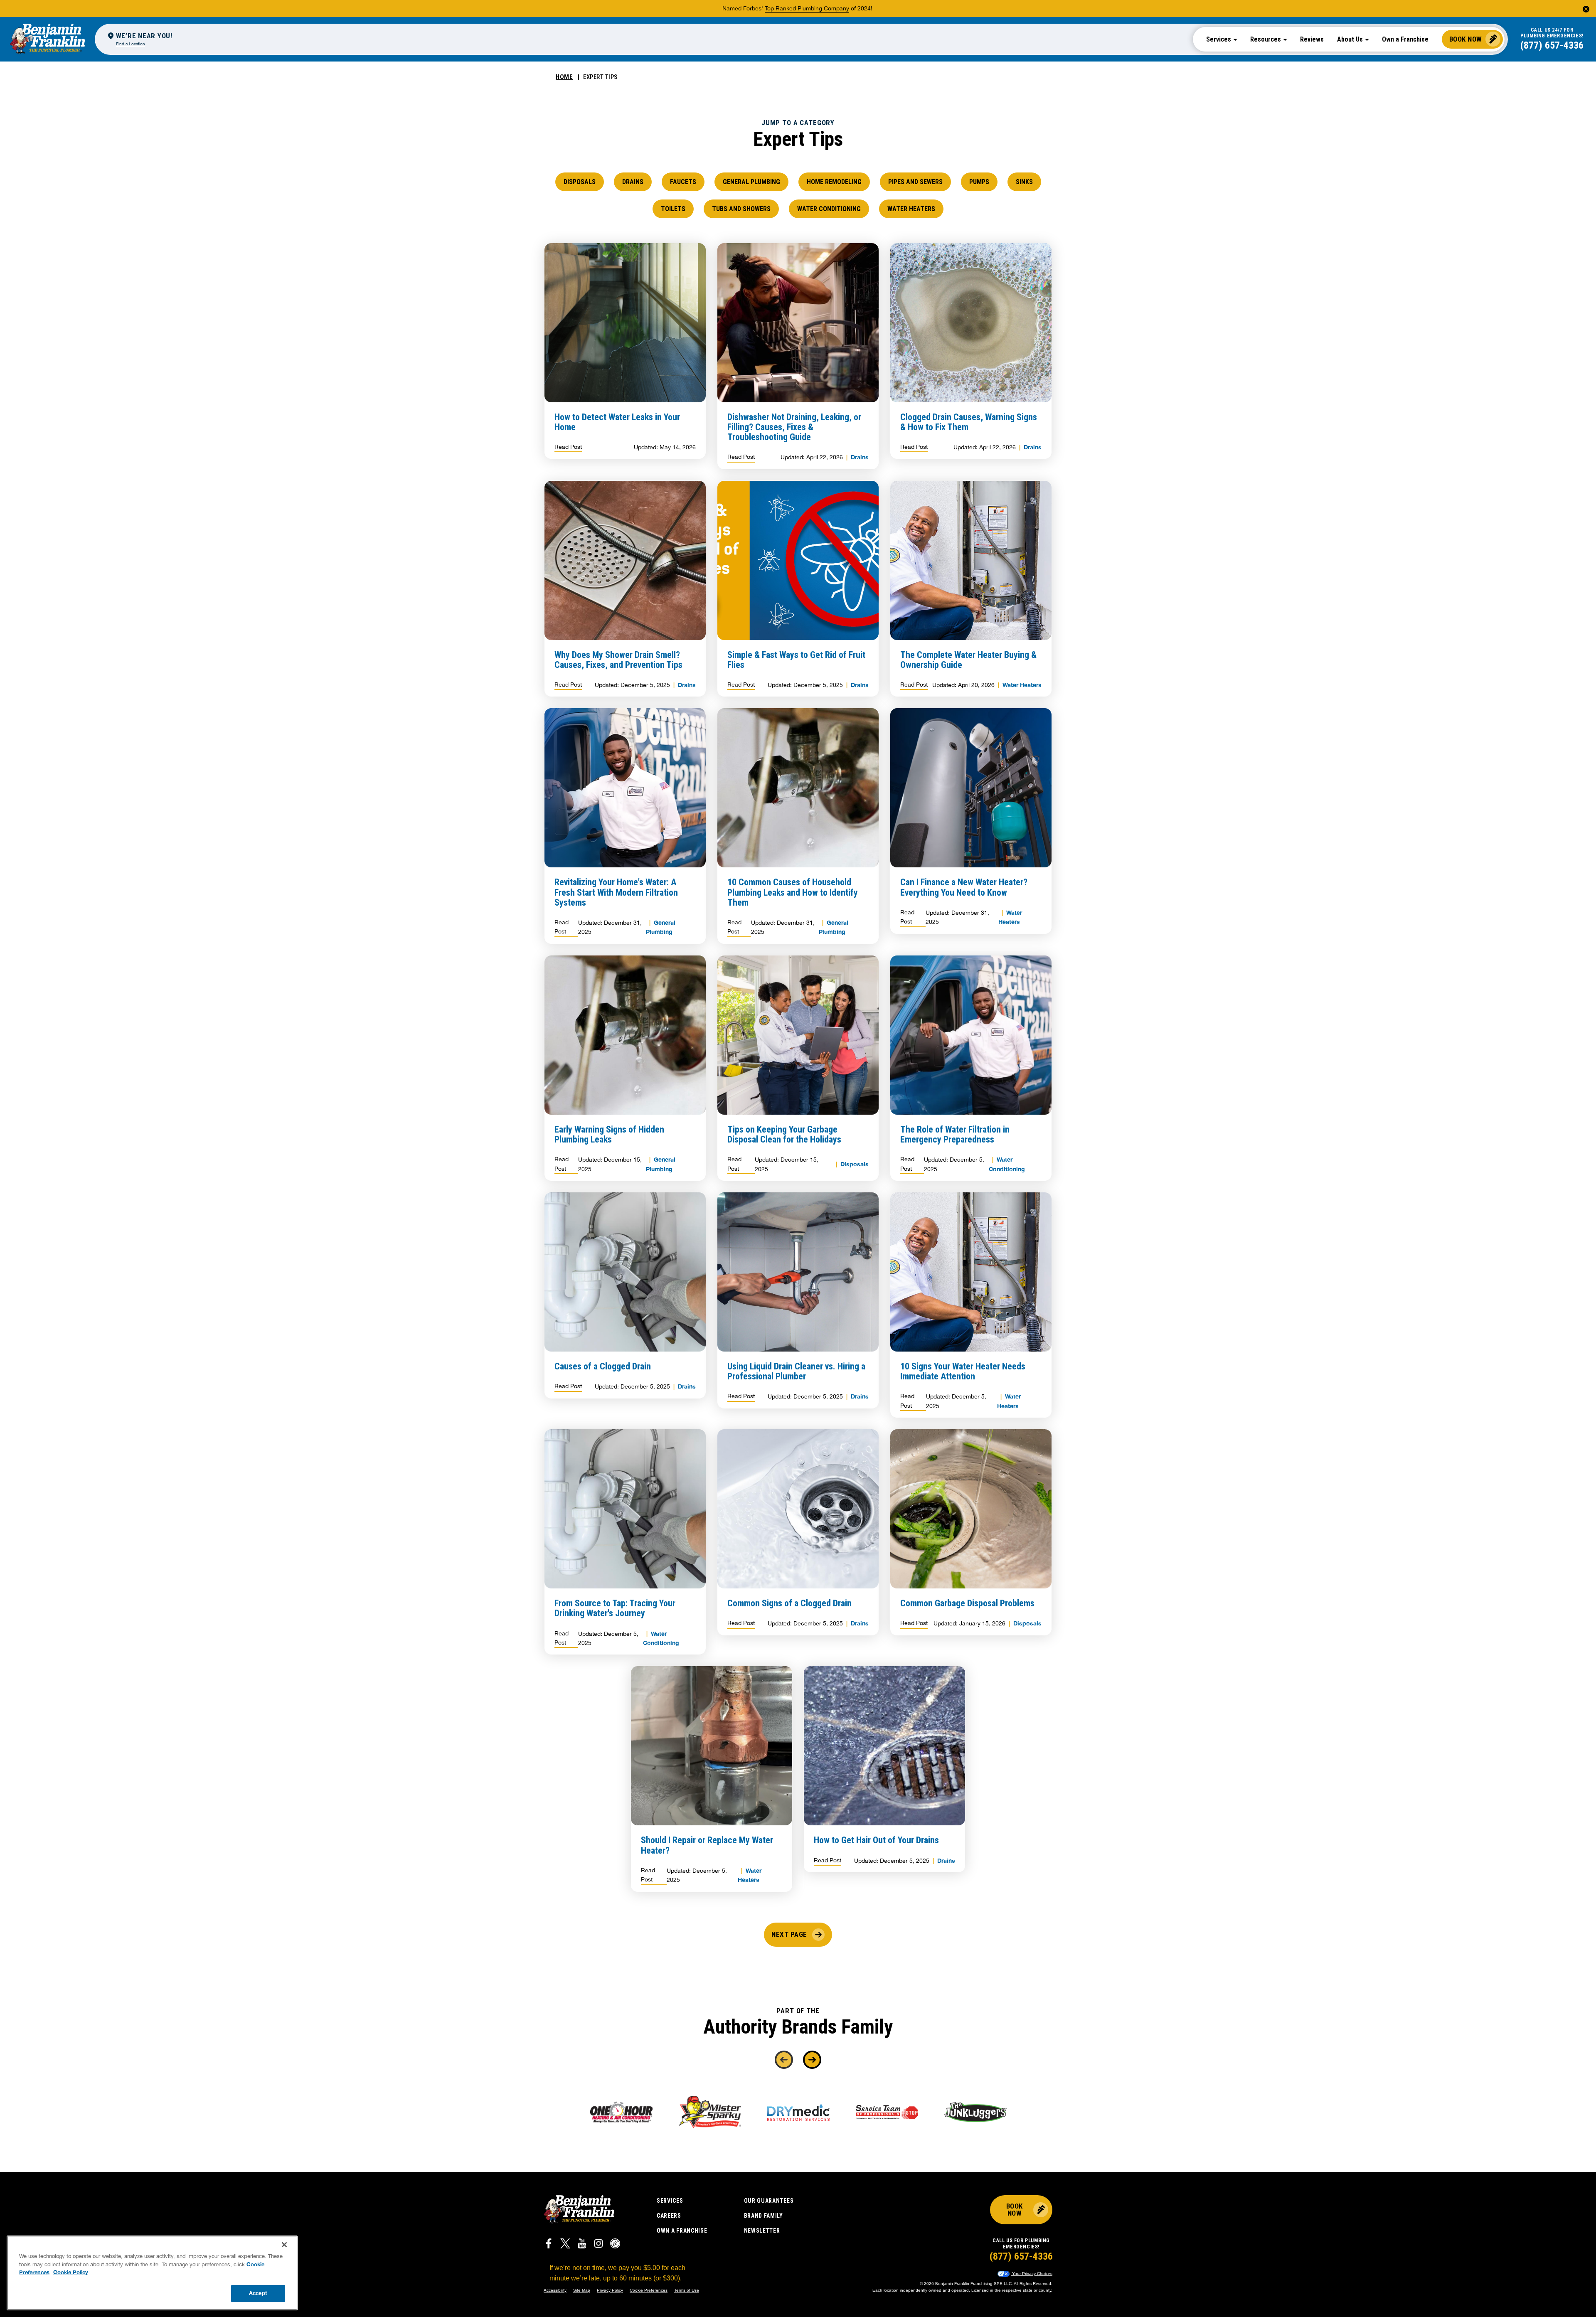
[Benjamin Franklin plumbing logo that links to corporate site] (47, 39)
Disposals (580, 182)
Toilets (673, 209)
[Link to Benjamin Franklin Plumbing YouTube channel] (582, 2245)
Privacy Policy (610, 2290)
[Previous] (784, 2060)
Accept (258, 2293)
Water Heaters (911, 209)
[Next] (812, 2060)
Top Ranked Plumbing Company (807, 8)
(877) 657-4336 (1552, 45)
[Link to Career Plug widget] (615, 2245)
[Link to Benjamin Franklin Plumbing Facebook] (549, 2245)
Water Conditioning (829, 209)
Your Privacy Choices (1032, 2274)
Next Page (789, 1934)
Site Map (582, 2290)
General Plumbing (751, 182)
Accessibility (555, 2290)
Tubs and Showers (741, 209)
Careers (669, 2216)
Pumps (979, 182)
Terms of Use (687, 2290)
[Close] (284, 2245)
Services (670, 2201)
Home (564, 77)
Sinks (1024, 182)
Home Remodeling (834, 182)
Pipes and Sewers (915, 182)
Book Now (1466, 39)
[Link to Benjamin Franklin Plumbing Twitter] (565, 2245)
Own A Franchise (682, 2231)
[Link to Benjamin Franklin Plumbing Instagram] (598, 2245)
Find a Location (131, 44)
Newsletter (762, 2231)
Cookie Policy (71, 2272)
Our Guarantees (769, 2201)
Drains (633, 182)
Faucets (683, 182)
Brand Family (764, 2216)
